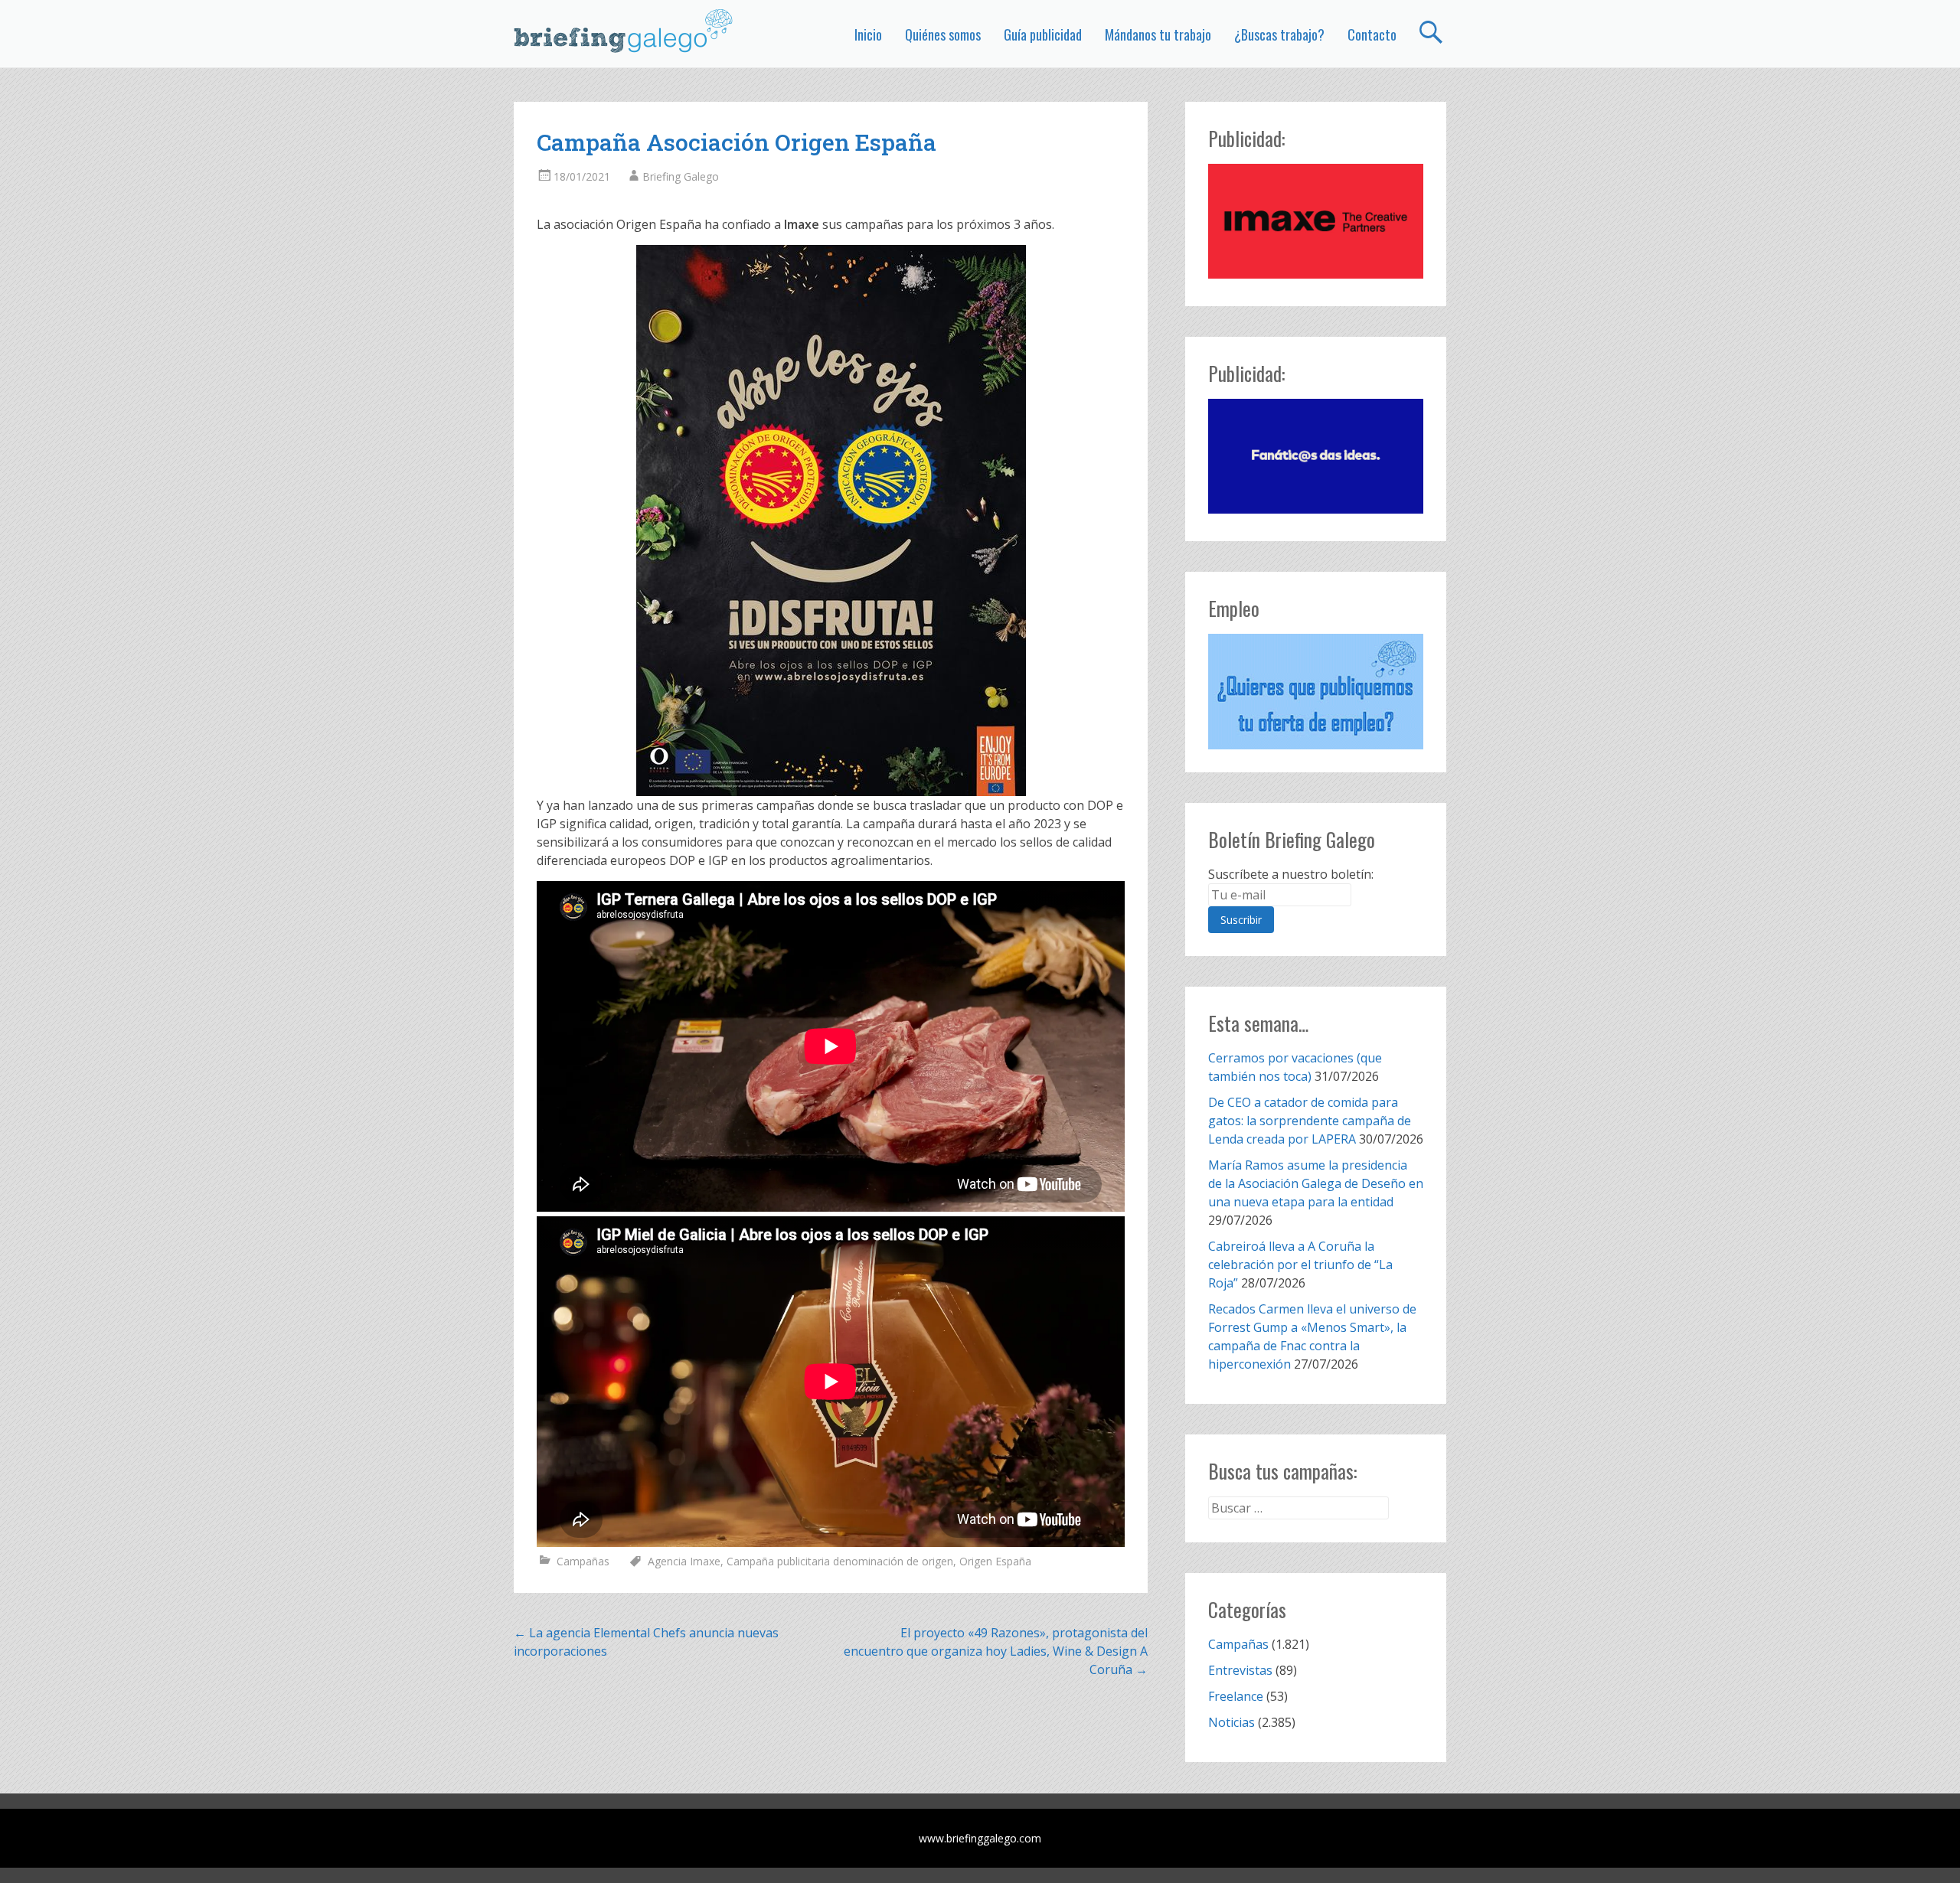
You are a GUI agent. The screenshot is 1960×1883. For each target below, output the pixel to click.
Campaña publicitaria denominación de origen (840, 1561)
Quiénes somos (943, 34)
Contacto (1372, 34)
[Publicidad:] (1316, 274)
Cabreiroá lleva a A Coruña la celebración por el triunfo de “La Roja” (1300, 1265)
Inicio (868, 34)
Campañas (583, 1561)
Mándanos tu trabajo (1158, 34)
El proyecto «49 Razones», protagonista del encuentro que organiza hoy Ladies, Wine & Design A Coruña (996, 1651)
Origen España (995, 1561)
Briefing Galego (681, 176)
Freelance (1236, 1696)
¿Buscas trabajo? (1279, 34)
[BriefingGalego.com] (624, 31)
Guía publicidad (1043, 34)
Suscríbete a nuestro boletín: (1291, 874)
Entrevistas (1240, 1670)
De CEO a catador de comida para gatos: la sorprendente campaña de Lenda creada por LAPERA (1310, 1121)
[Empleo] (1316, 692)
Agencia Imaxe (684, 1561)
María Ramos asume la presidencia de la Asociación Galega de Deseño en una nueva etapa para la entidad (1316, 1183)
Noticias (1232, 1722)
